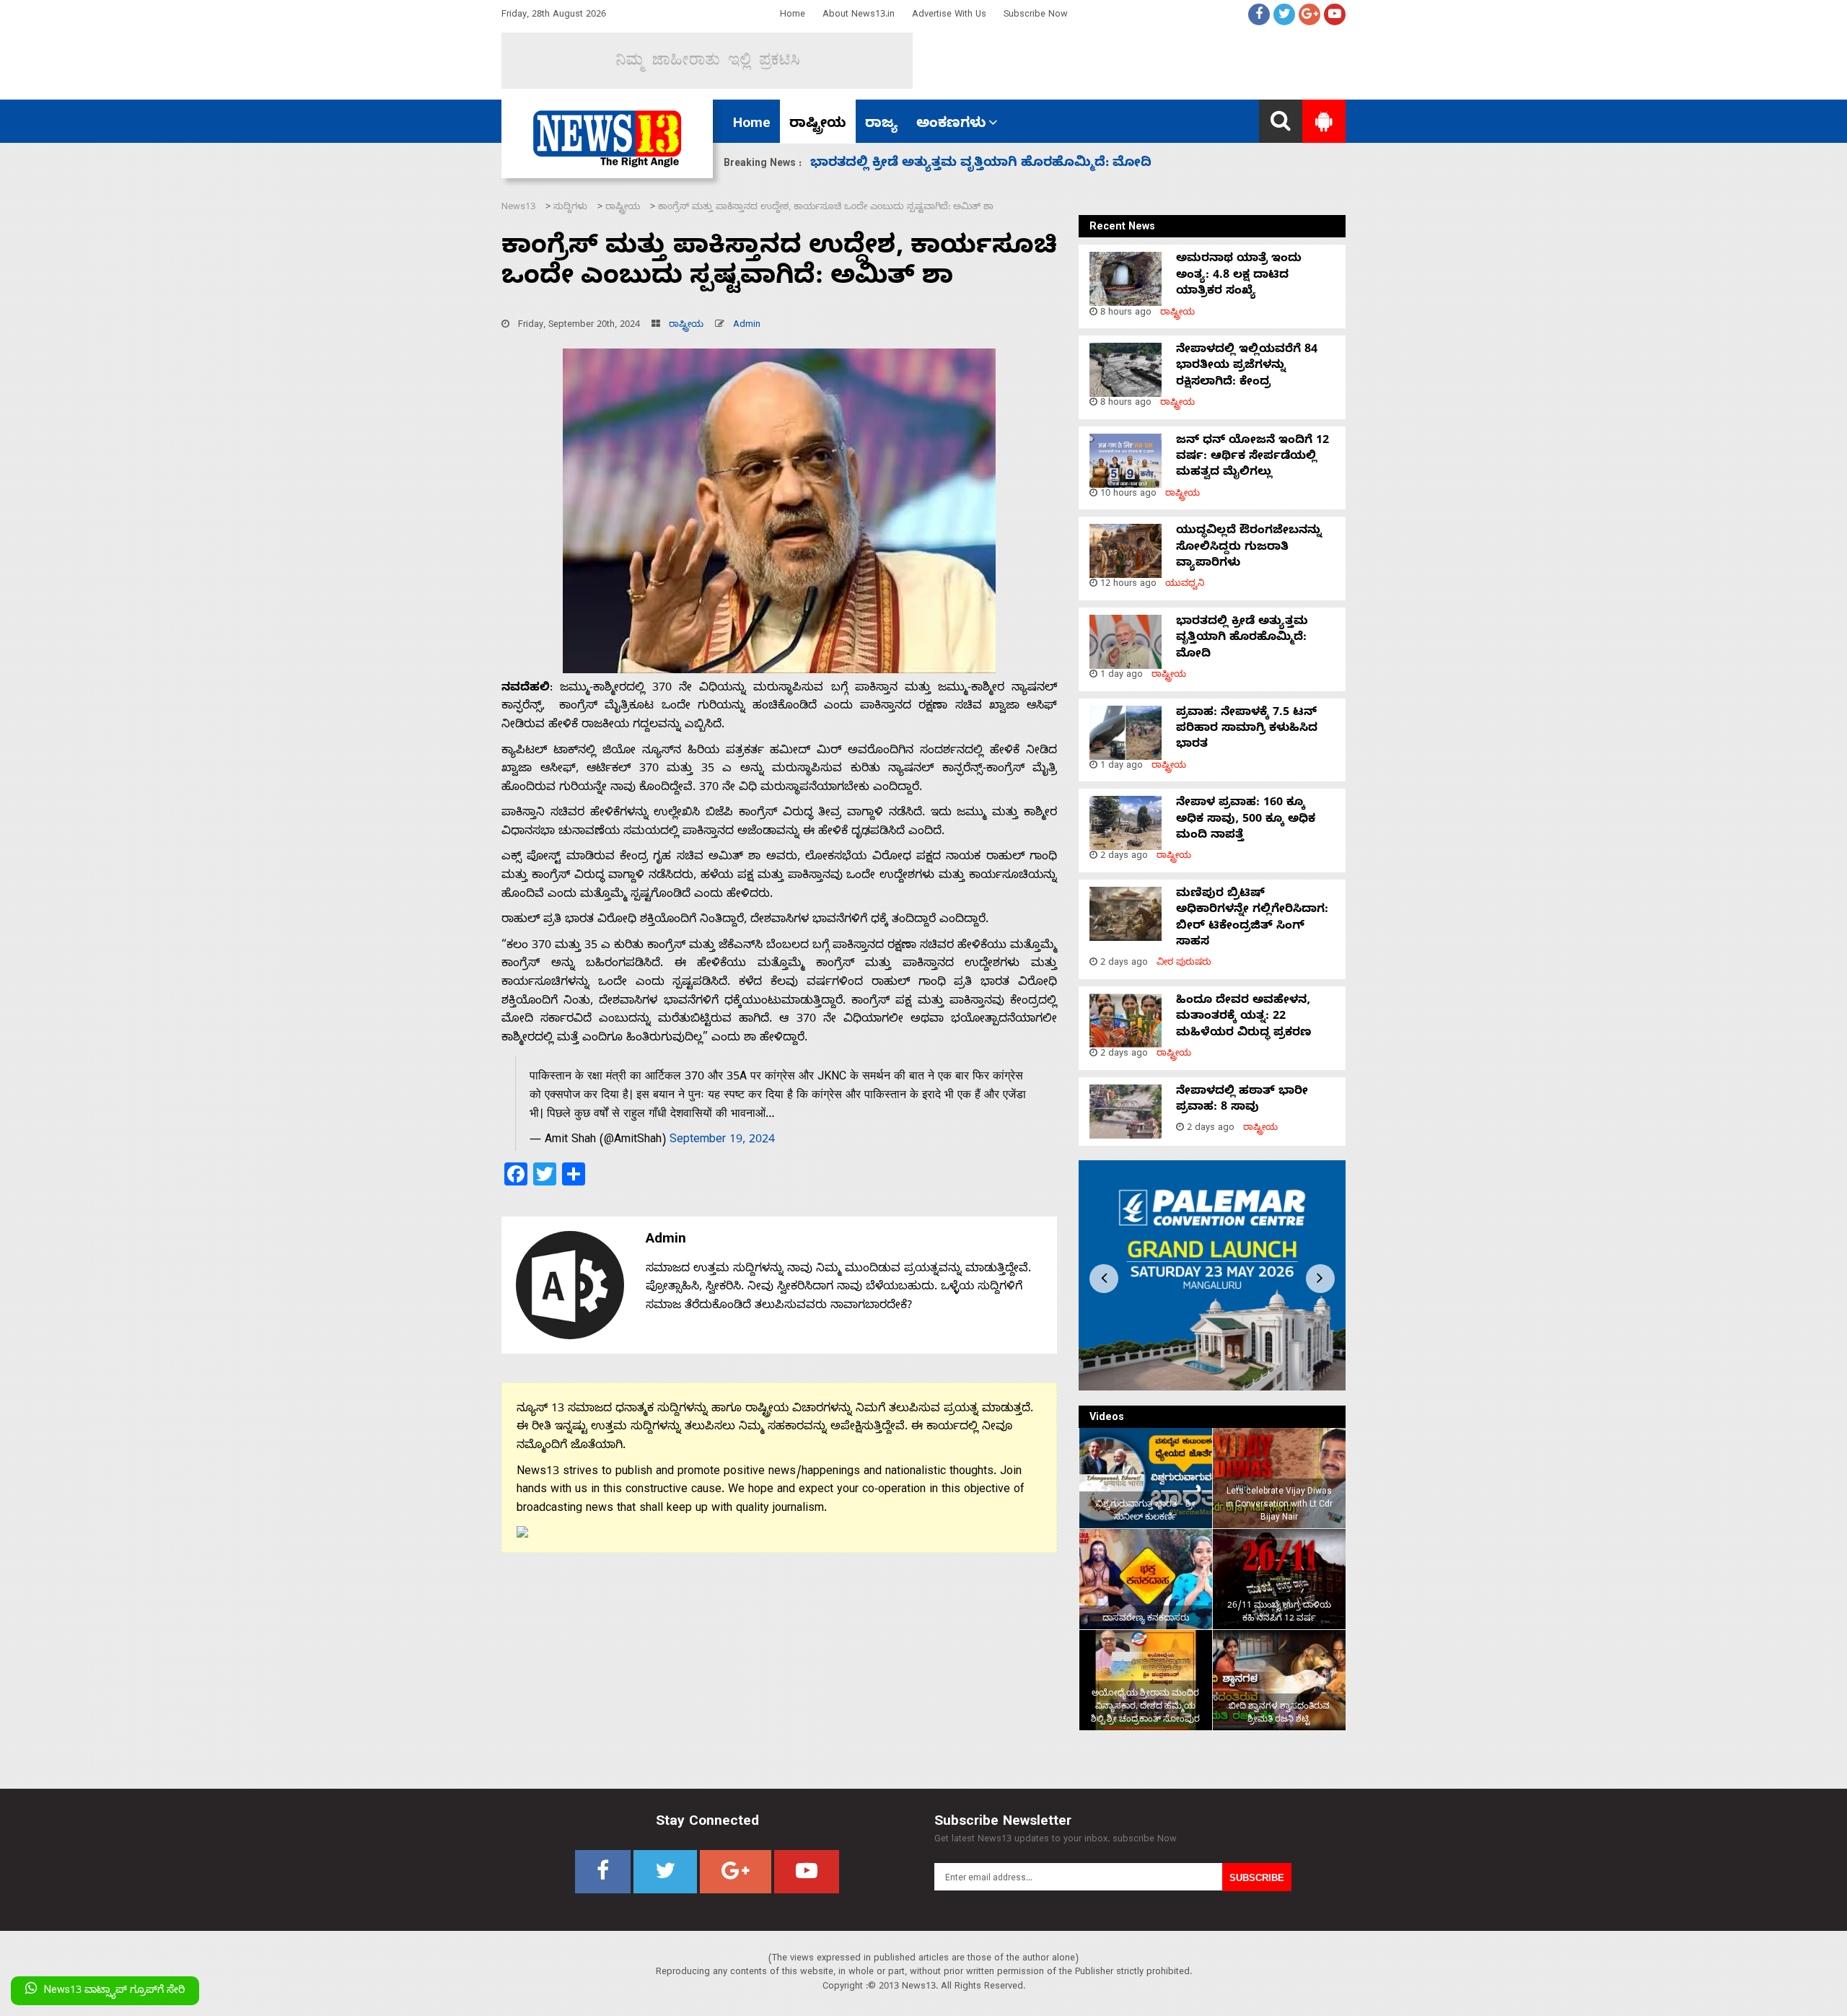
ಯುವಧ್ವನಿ (1185, 585)
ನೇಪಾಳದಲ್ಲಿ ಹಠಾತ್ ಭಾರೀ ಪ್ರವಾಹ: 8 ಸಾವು (1242, 1100)
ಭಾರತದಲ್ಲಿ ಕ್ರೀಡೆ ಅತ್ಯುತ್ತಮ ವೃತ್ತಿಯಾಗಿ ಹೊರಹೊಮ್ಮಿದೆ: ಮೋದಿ (1242, 639)
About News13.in (859, 16)
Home (793, 16)
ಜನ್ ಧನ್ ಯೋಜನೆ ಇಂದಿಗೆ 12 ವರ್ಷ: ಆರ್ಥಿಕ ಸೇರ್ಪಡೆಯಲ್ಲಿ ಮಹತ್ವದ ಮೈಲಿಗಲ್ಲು (1252, 458)
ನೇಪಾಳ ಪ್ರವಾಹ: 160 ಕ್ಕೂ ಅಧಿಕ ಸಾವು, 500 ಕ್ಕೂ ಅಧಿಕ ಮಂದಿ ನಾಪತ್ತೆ (1246, 820)
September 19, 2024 (722, 1141)
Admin (747, 326)
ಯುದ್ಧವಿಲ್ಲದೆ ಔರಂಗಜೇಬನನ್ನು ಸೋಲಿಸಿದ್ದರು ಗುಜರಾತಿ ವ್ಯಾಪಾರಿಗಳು (1249, 548)
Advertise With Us (949, 16)
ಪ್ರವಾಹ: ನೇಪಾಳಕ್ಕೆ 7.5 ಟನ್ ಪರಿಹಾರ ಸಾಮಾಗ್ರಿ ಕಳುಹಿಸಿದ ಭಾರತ (989, 164)
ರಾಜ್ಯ (881, 125)
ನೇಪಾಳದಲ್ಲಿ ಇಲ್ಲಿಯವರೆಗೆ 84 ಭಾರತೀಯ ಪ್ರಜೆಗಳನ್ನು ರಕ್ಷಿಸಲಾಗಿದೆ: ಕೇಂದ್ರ (1247, 367)
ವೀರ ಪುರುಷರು (1184, 964)
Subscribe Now (1036, 16)
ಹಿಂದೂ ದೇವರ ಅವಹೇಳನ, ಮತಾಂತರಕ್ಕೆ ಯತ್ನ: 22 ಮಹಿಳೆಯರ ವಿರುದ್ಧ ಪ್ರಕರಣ (1244, 1018)
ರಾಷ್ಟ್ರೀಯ (818, 125)
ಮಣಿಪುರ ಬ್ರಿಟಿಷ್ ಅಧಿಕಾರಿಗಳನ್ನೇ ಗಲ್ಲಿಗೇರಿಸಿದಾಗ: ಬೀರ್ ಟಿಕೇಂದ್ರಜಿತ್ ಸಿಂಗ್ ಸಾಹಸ (1252, 919)
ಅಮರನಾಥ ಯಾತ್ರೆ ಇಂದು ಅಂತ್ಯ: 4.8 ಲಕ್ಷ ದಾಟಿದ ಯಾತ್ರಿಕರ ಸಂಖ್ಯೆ (1239, 276)
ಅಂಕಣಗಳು (951, 125)
